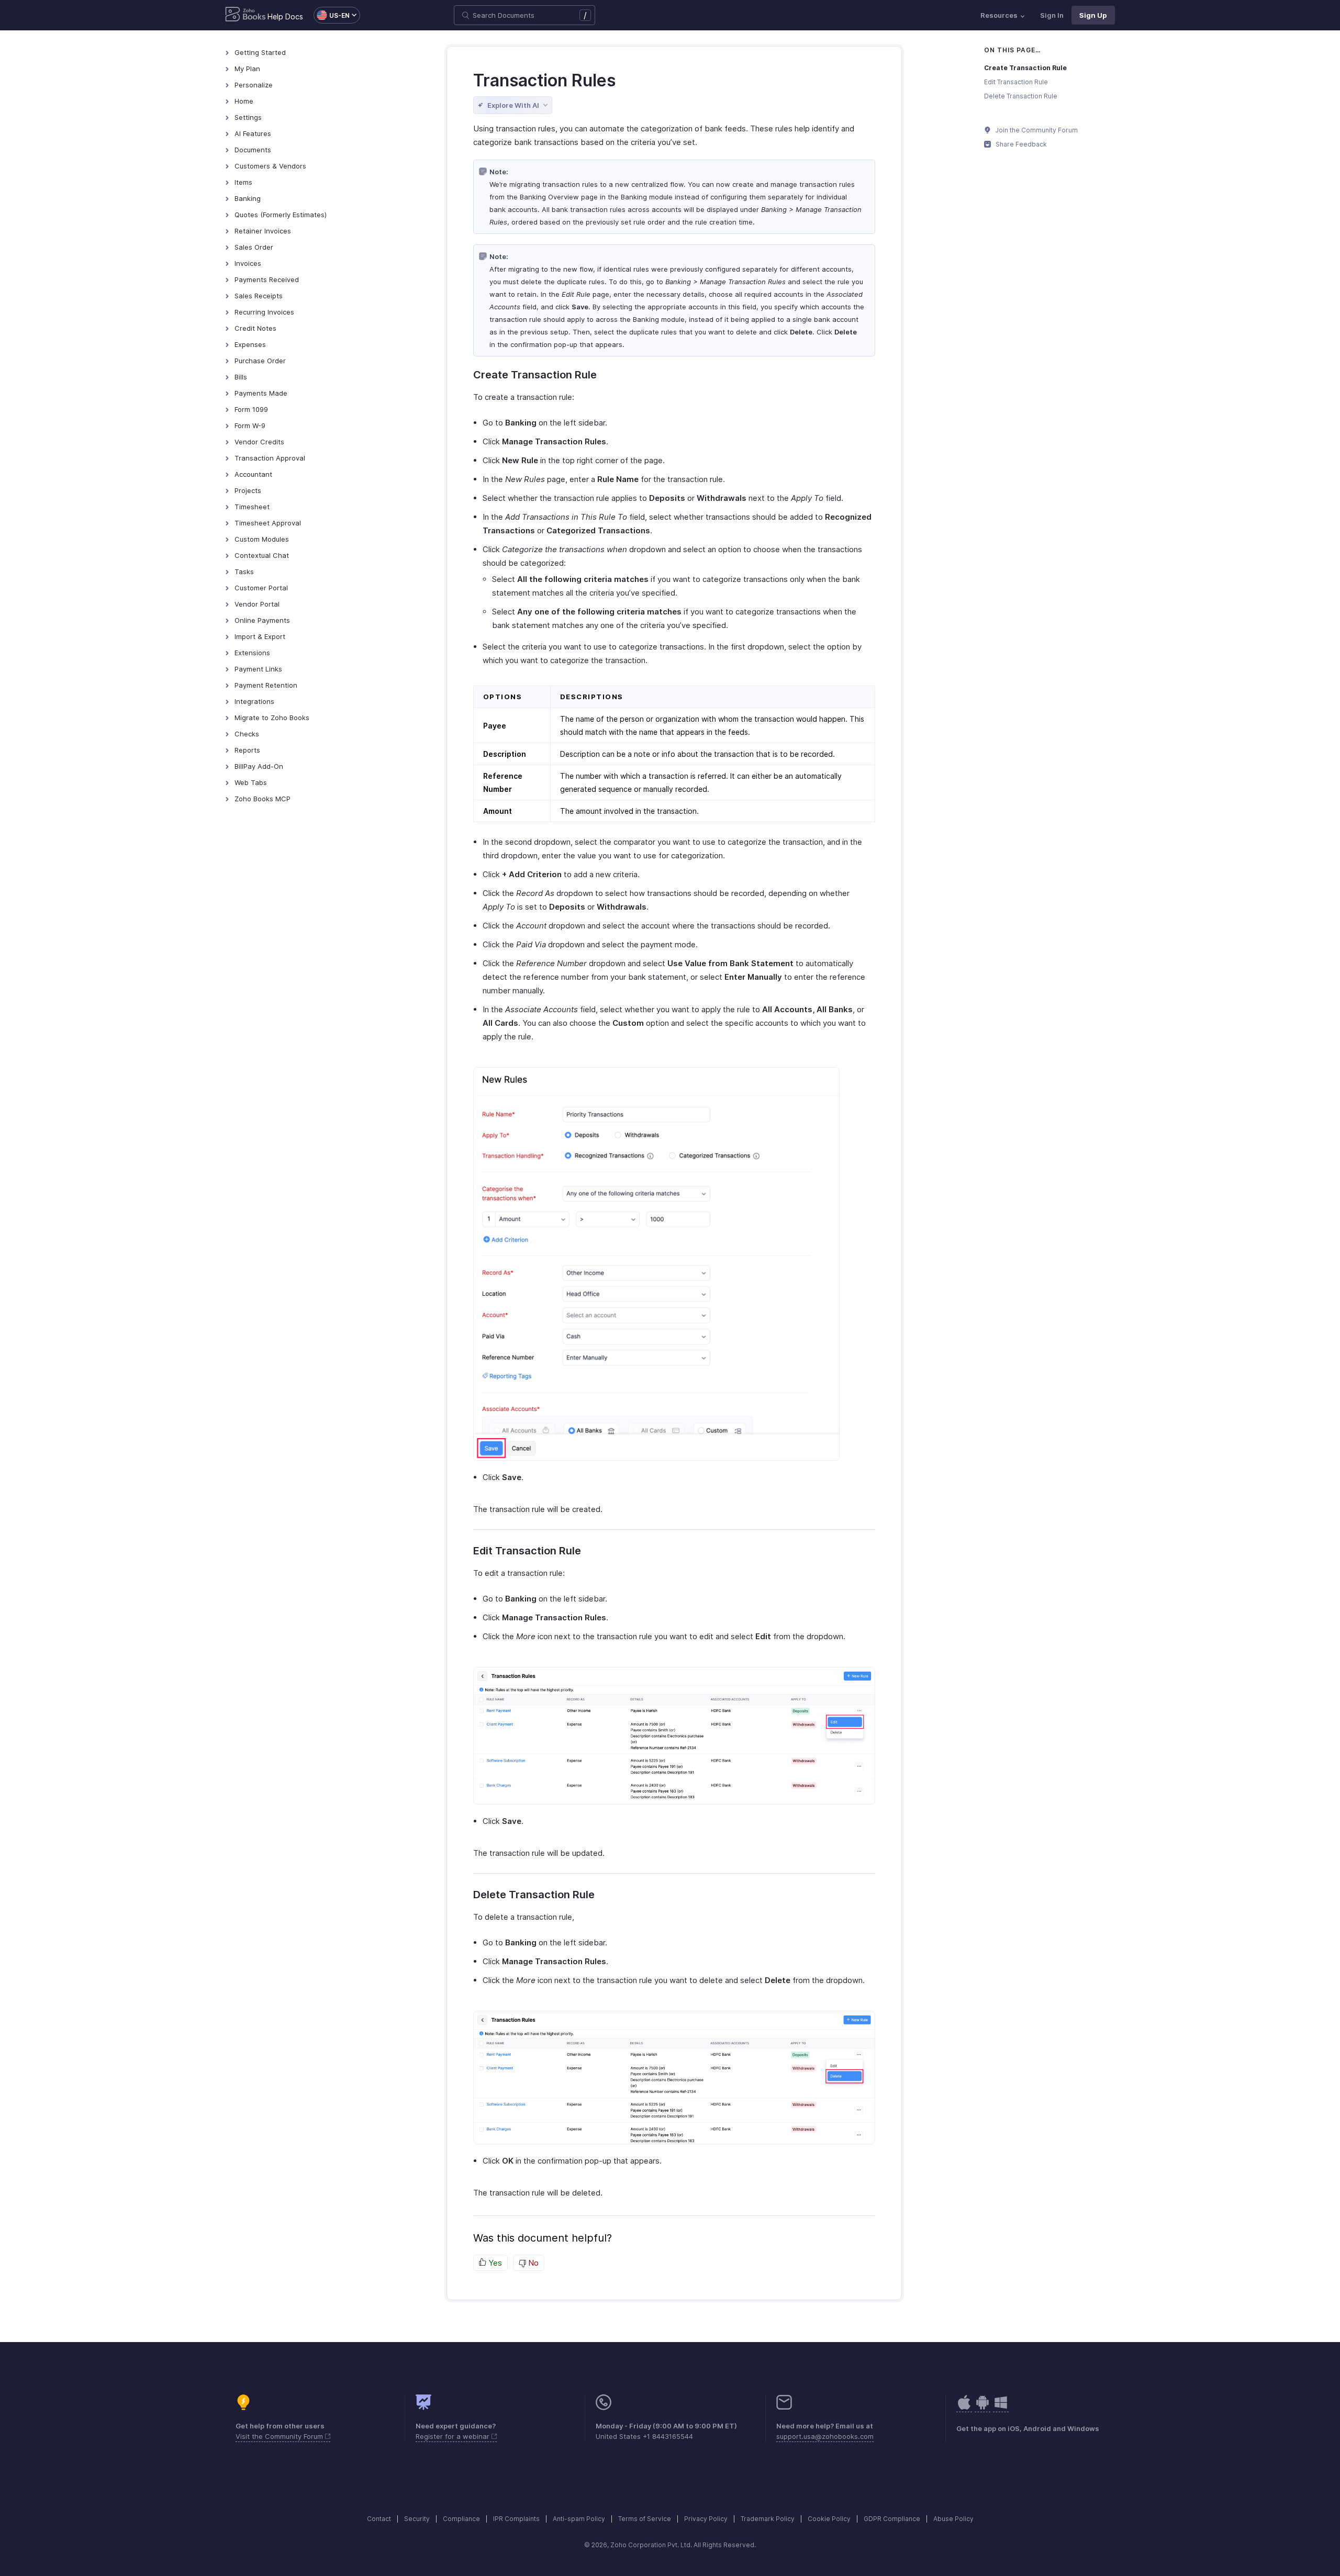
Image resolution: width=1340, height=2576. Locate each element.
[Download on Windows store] (1001, 2408)
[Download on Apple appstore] (982, 2408)
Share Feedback (1020, 144)
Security (417, 2519)
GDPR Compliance (892, 2519)
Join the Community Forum (1036, 130)
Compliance (461, 2519)
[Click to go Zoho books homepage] (245, 15)
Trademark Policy (768, 2519)
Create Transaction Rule (1025, 68)
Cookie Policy (829, 2519)
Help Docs (285, 16)
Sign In (1052, 15)
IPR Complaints (516, 2519)
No (532, 2263)
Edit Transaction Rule (1016, 82)
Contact (379, 2519)
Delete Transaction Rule (1021, 96)
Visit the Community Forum (280, 2436)
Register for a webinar (454, 2436)
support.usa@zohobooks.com (825, 2436)
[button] (332, 15)
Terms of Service (645, 2519)
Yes (494, 2263)
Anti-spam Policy (579, 2519)
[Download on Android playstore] (964, 2408)
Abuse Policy (953, 2519)
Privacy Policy (706, 2519)
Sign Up (1093, 15)
